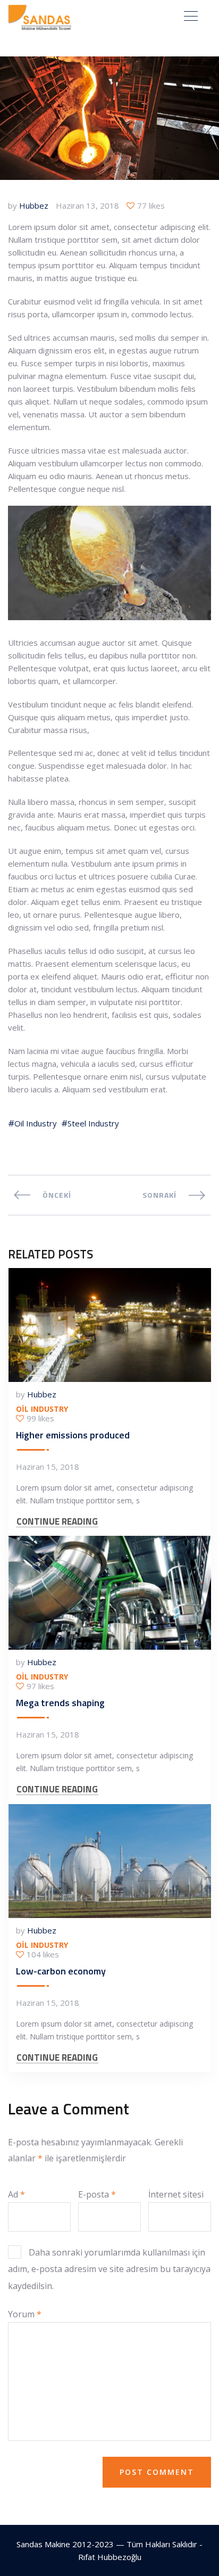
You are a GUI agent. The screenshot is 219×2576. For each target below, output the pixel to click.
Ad (16, 2194)
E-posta (97, 2194)
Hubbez (34, 205)
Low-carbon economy (61, 1971)
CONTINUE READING (57, 1522)
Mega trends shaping (60, 1703)
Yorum (25, 2314)
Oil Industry (36, 1123)
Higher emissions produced (73, 1435)
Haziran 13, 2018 (87, 205)
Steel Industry (93, 1123)
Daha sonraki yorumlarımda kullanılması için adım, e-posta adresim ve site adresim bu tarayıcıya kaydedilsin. (109, 2269)
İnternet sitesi (176, 2194)
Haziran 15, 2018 (48, 1467)
